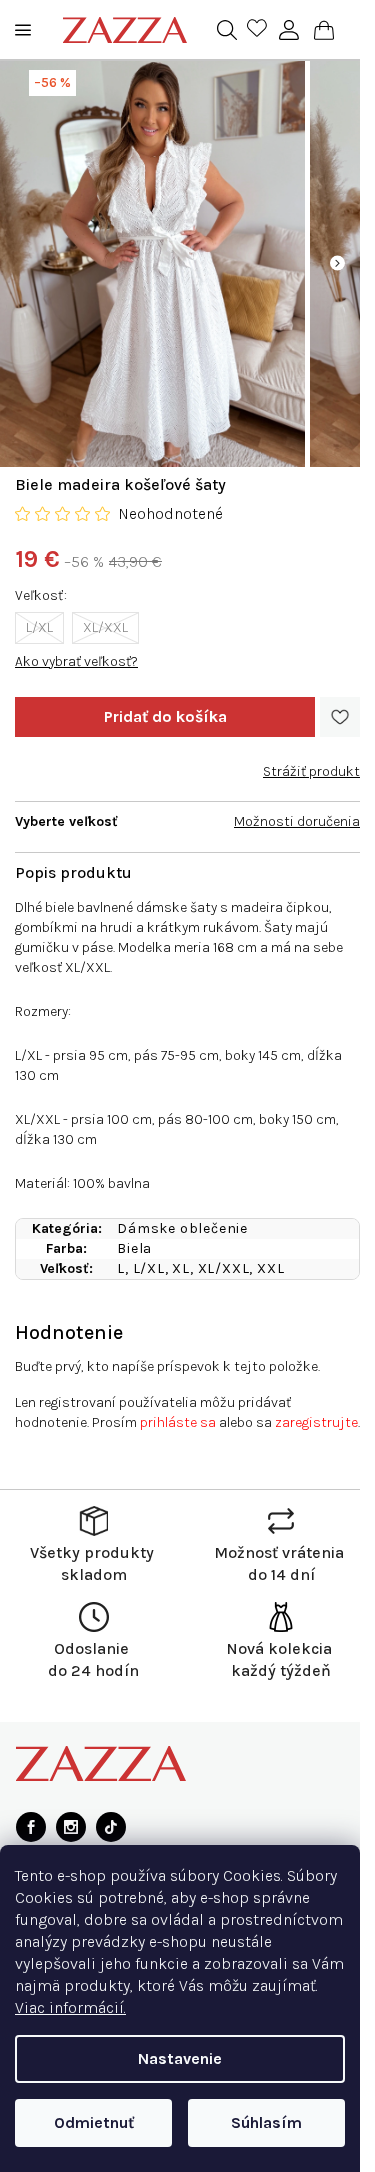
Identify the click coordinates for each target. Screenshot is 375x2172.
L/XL (39, 627)
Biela (134, 1248)
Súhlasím (266, 2122)
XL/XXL (105, 627)
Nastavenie (180, 2058)
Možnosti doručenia (297, 821)
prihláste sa (178, 1422)
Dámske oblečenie (182, 1228)
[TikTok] (111, 1827)
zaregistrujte (316, 1422)
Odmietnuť (94, 2122)
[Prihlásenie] (289, 30)
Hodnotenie (69, 1332)
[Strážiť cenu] (311, 764)
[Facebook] (31, 1827)
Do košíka (165, 717)
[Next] (337, 263)
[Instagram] (71, 1827)
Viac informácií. (70, 2007)
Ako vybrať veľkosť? (76, 661)
